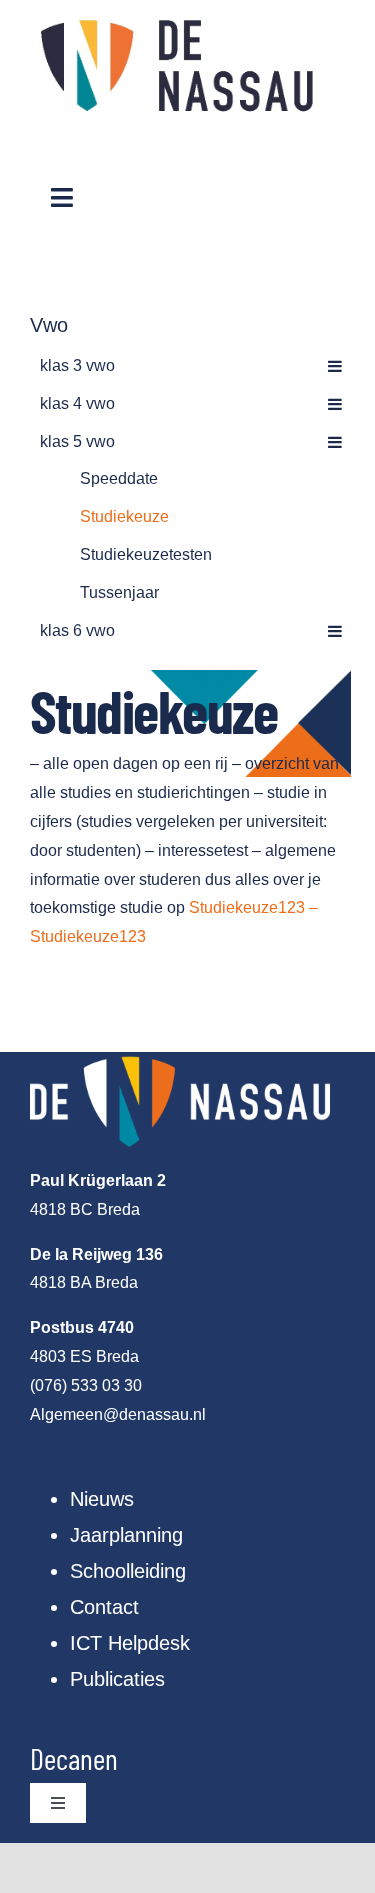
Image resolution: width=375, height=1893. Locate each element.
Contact (104, 1607)
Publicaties (117, 1679)
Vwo (49, 325)
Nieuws (102, 1499)
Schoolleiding (128, 1571)
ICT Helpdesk (130, 1643)
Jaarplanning (126, 1535)
